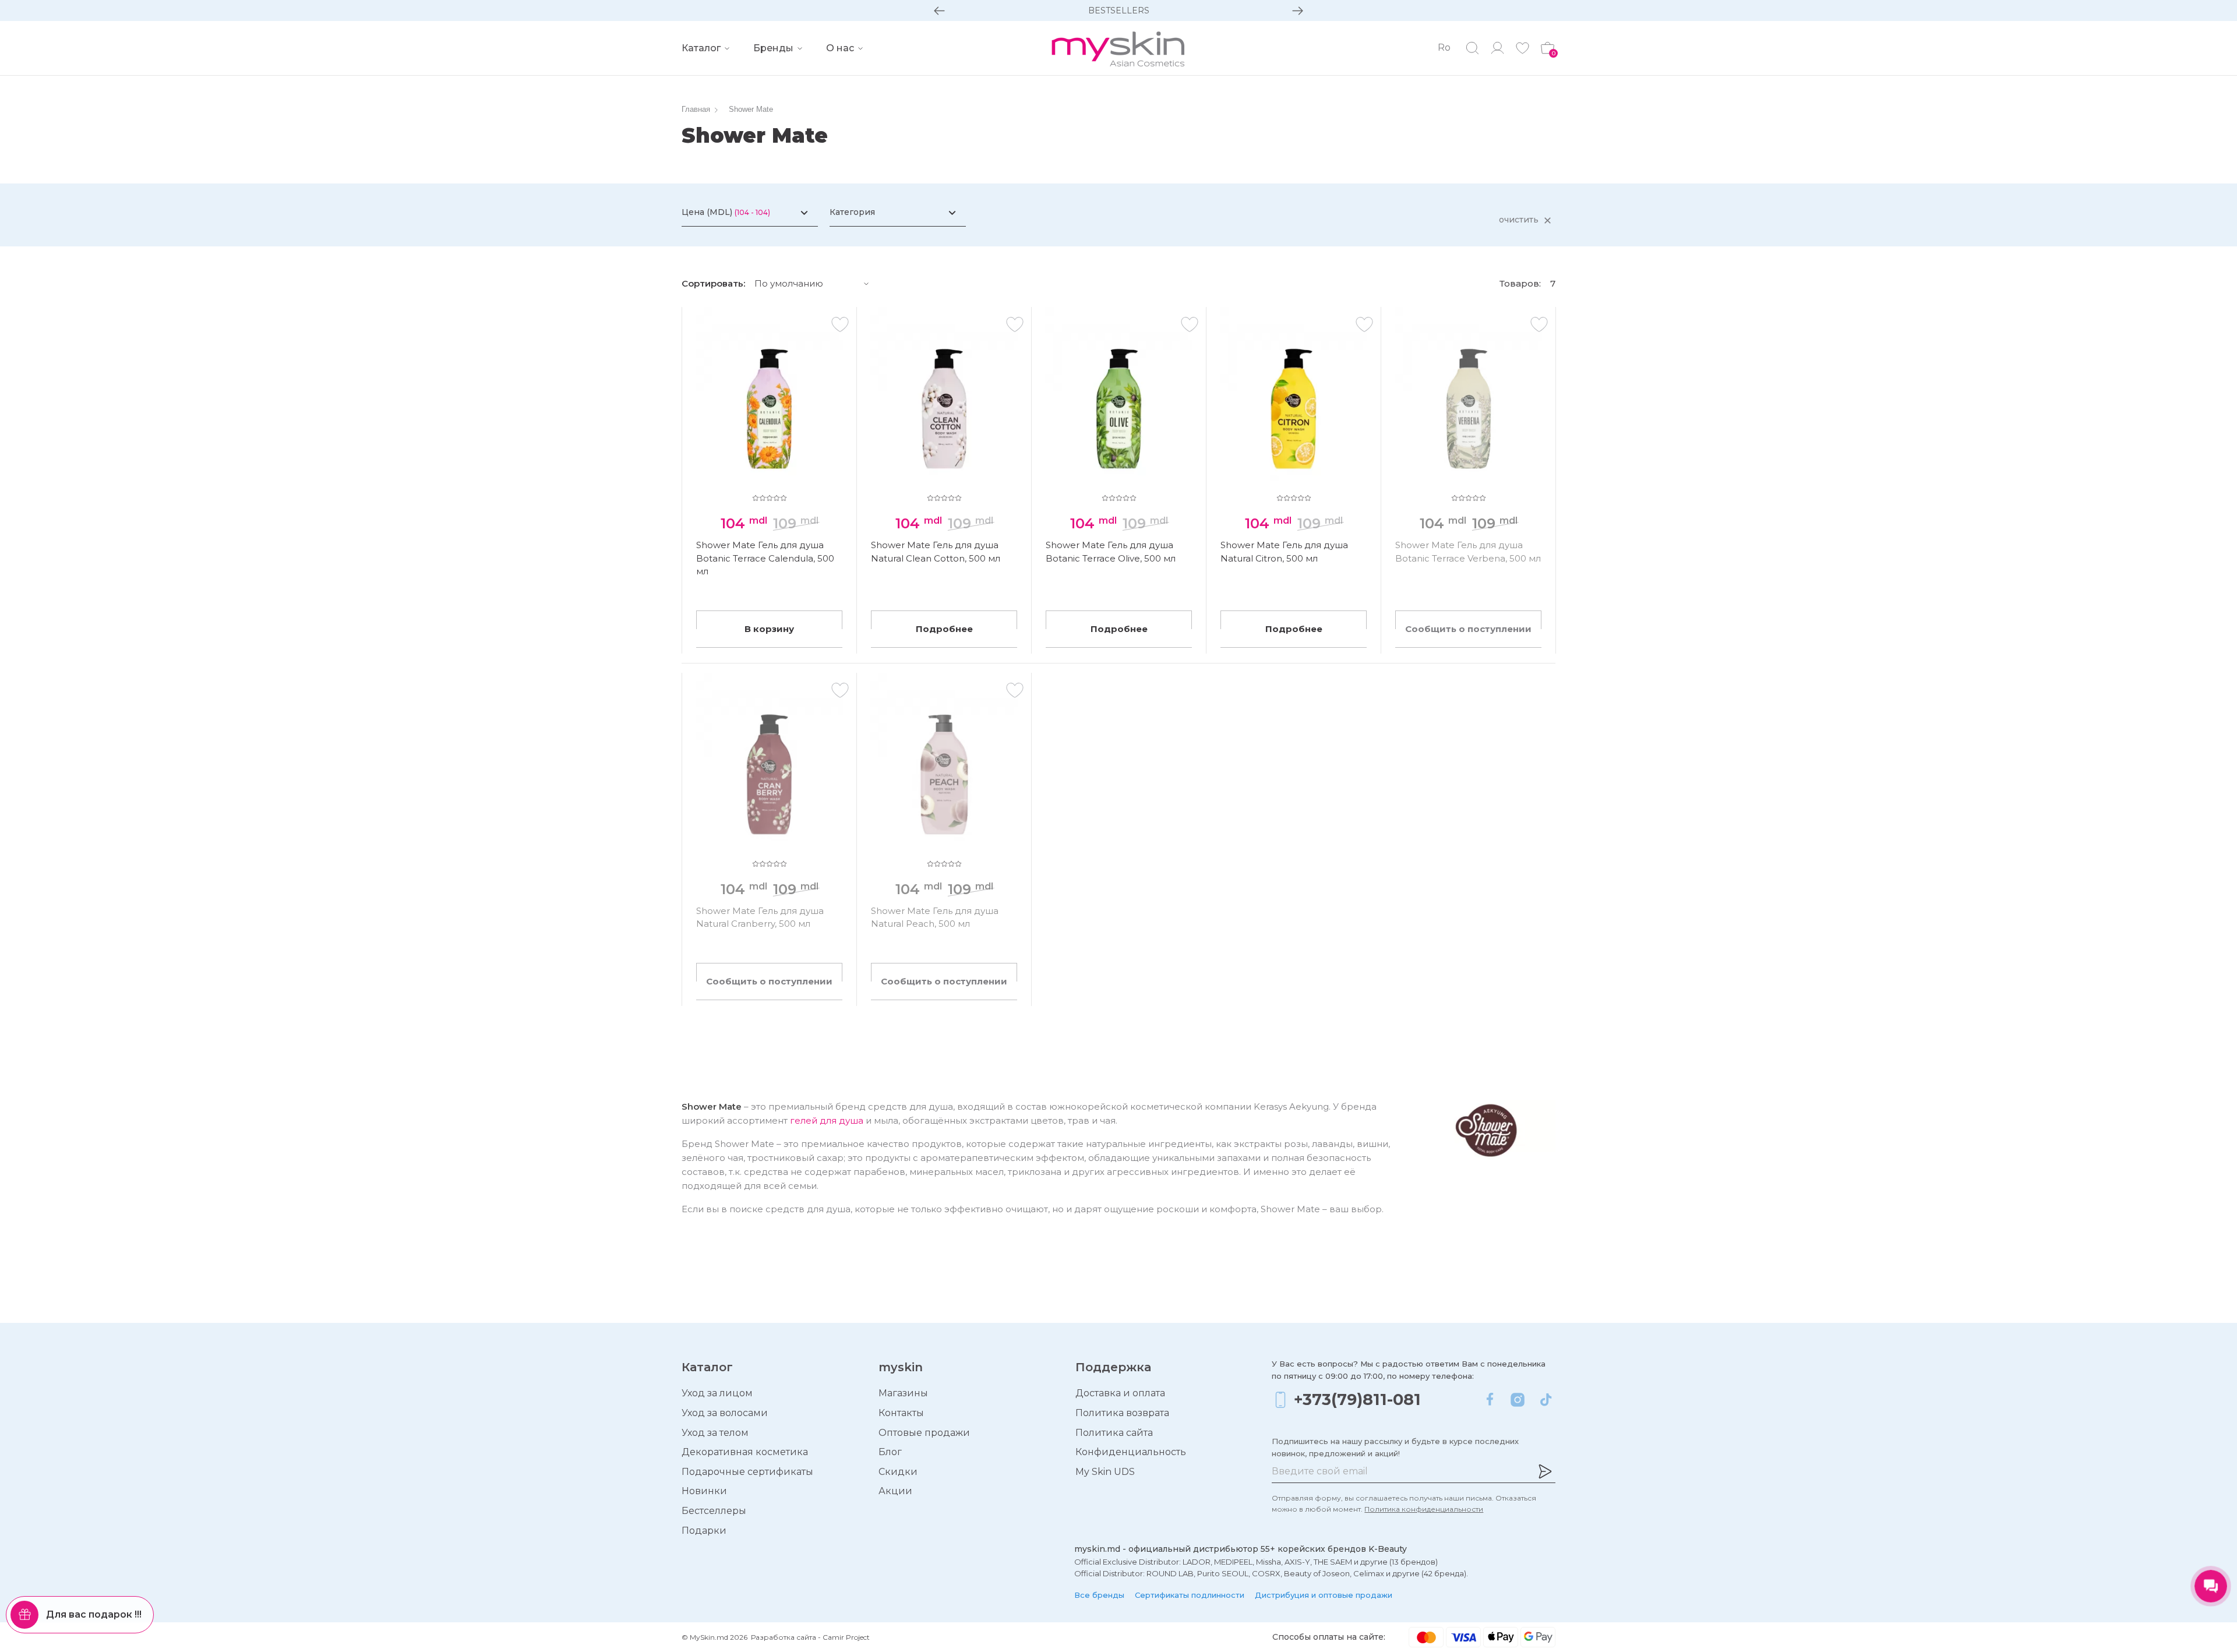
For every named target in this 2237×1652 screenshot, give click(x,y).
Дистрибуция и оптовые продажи (1324, 1595)
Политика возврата (1122, 1413)
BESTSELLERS (1119, 10)
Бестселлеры (714, 1511)
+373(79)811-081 (1357, 1399)
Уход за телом (715, 1433)
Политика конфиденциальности (1424, 1509)
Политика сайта (1114, 1433)
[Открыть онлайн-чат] (2211, 1586)
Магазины (903, 1393)
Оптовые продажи (924, 1433)
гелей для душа (827, 1120)
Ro (1444, 47)
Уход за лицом (717, 1393)
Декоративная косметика (745, 1452)
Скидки (898, 1472)
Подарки (704, 1531)
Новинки (704, 1491)
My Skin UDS (1105, 1472)
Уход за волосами (725, 1413)
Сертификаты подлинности (1190, 1595)
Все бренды (1099, 1595)
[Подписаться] (1545, 1471)
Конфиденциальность (1131, 1452)
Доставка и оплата (1120, 1393)
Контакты (901, 1413)
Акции (895, 1491)
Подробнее (944, 629)
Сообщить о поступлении (1468, 629)
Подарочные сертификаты (747, 1472)
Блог (890, 1452)
